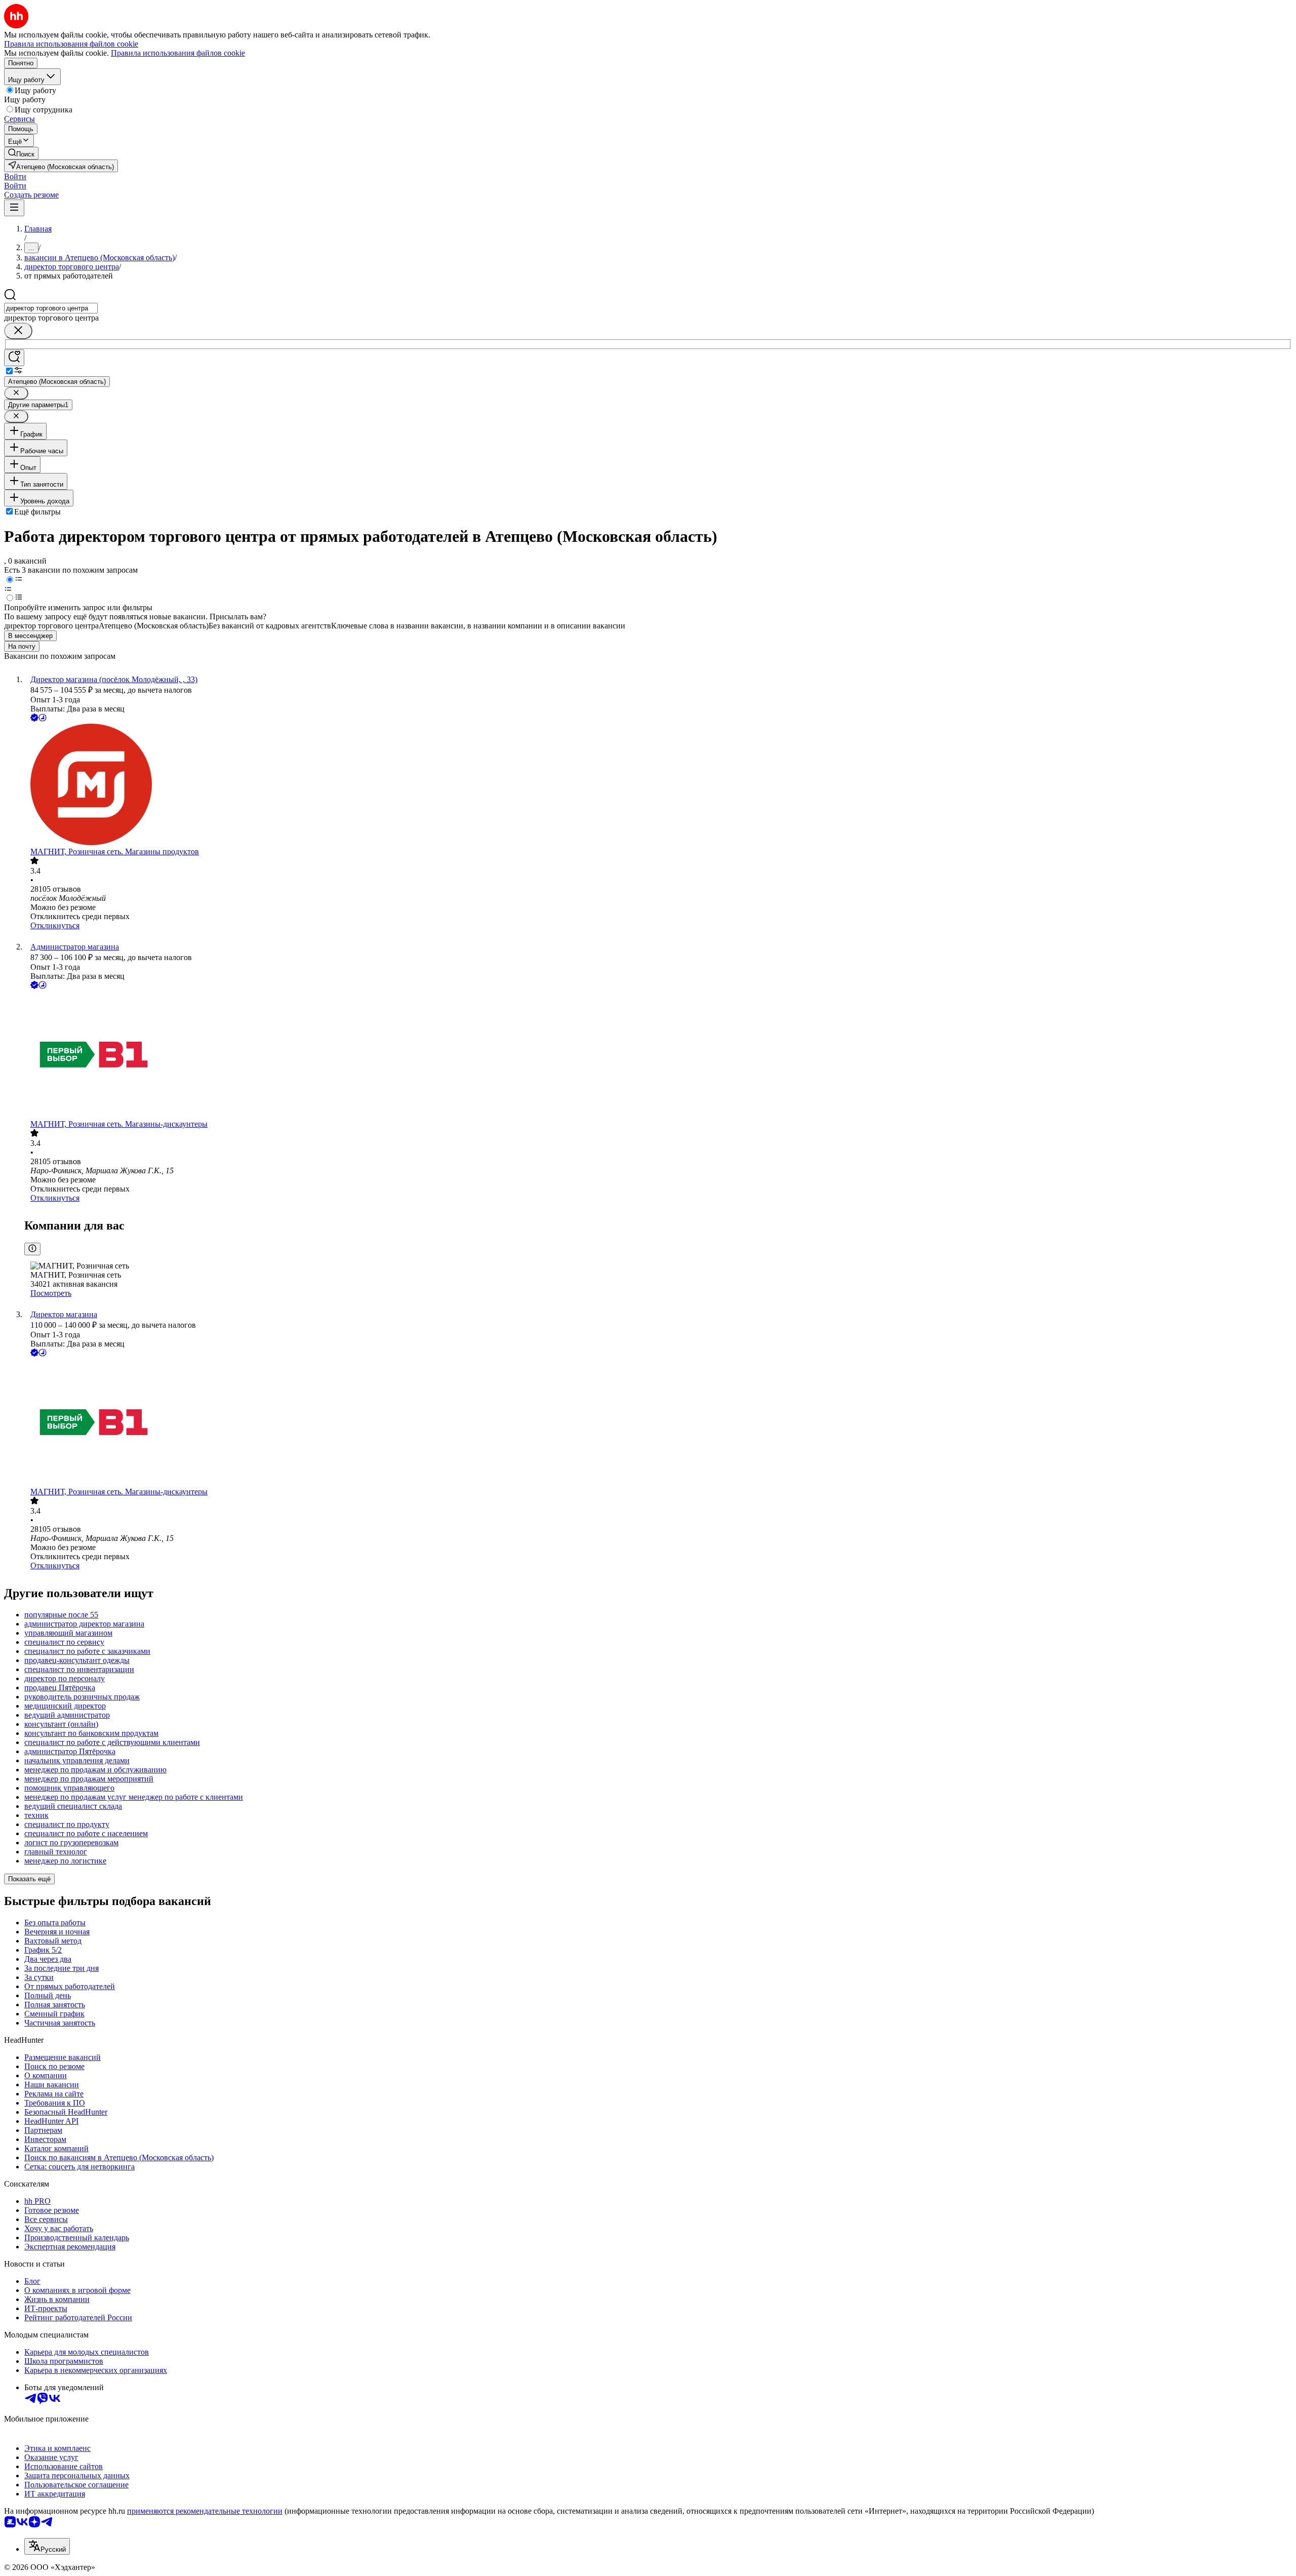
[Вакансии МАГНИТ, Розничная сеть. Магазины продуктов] (658, 785)
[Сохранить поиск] (14, 358)
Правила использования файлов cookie (178, 53)
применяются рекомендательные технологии (205, 2511)
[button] (15, 176)
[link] (21, 153)
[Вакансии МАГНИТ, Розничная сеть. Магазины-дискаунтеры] (658, 1055)
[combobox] (51, 308)
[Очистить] (18, 331)
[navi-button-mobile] (14, 208)
